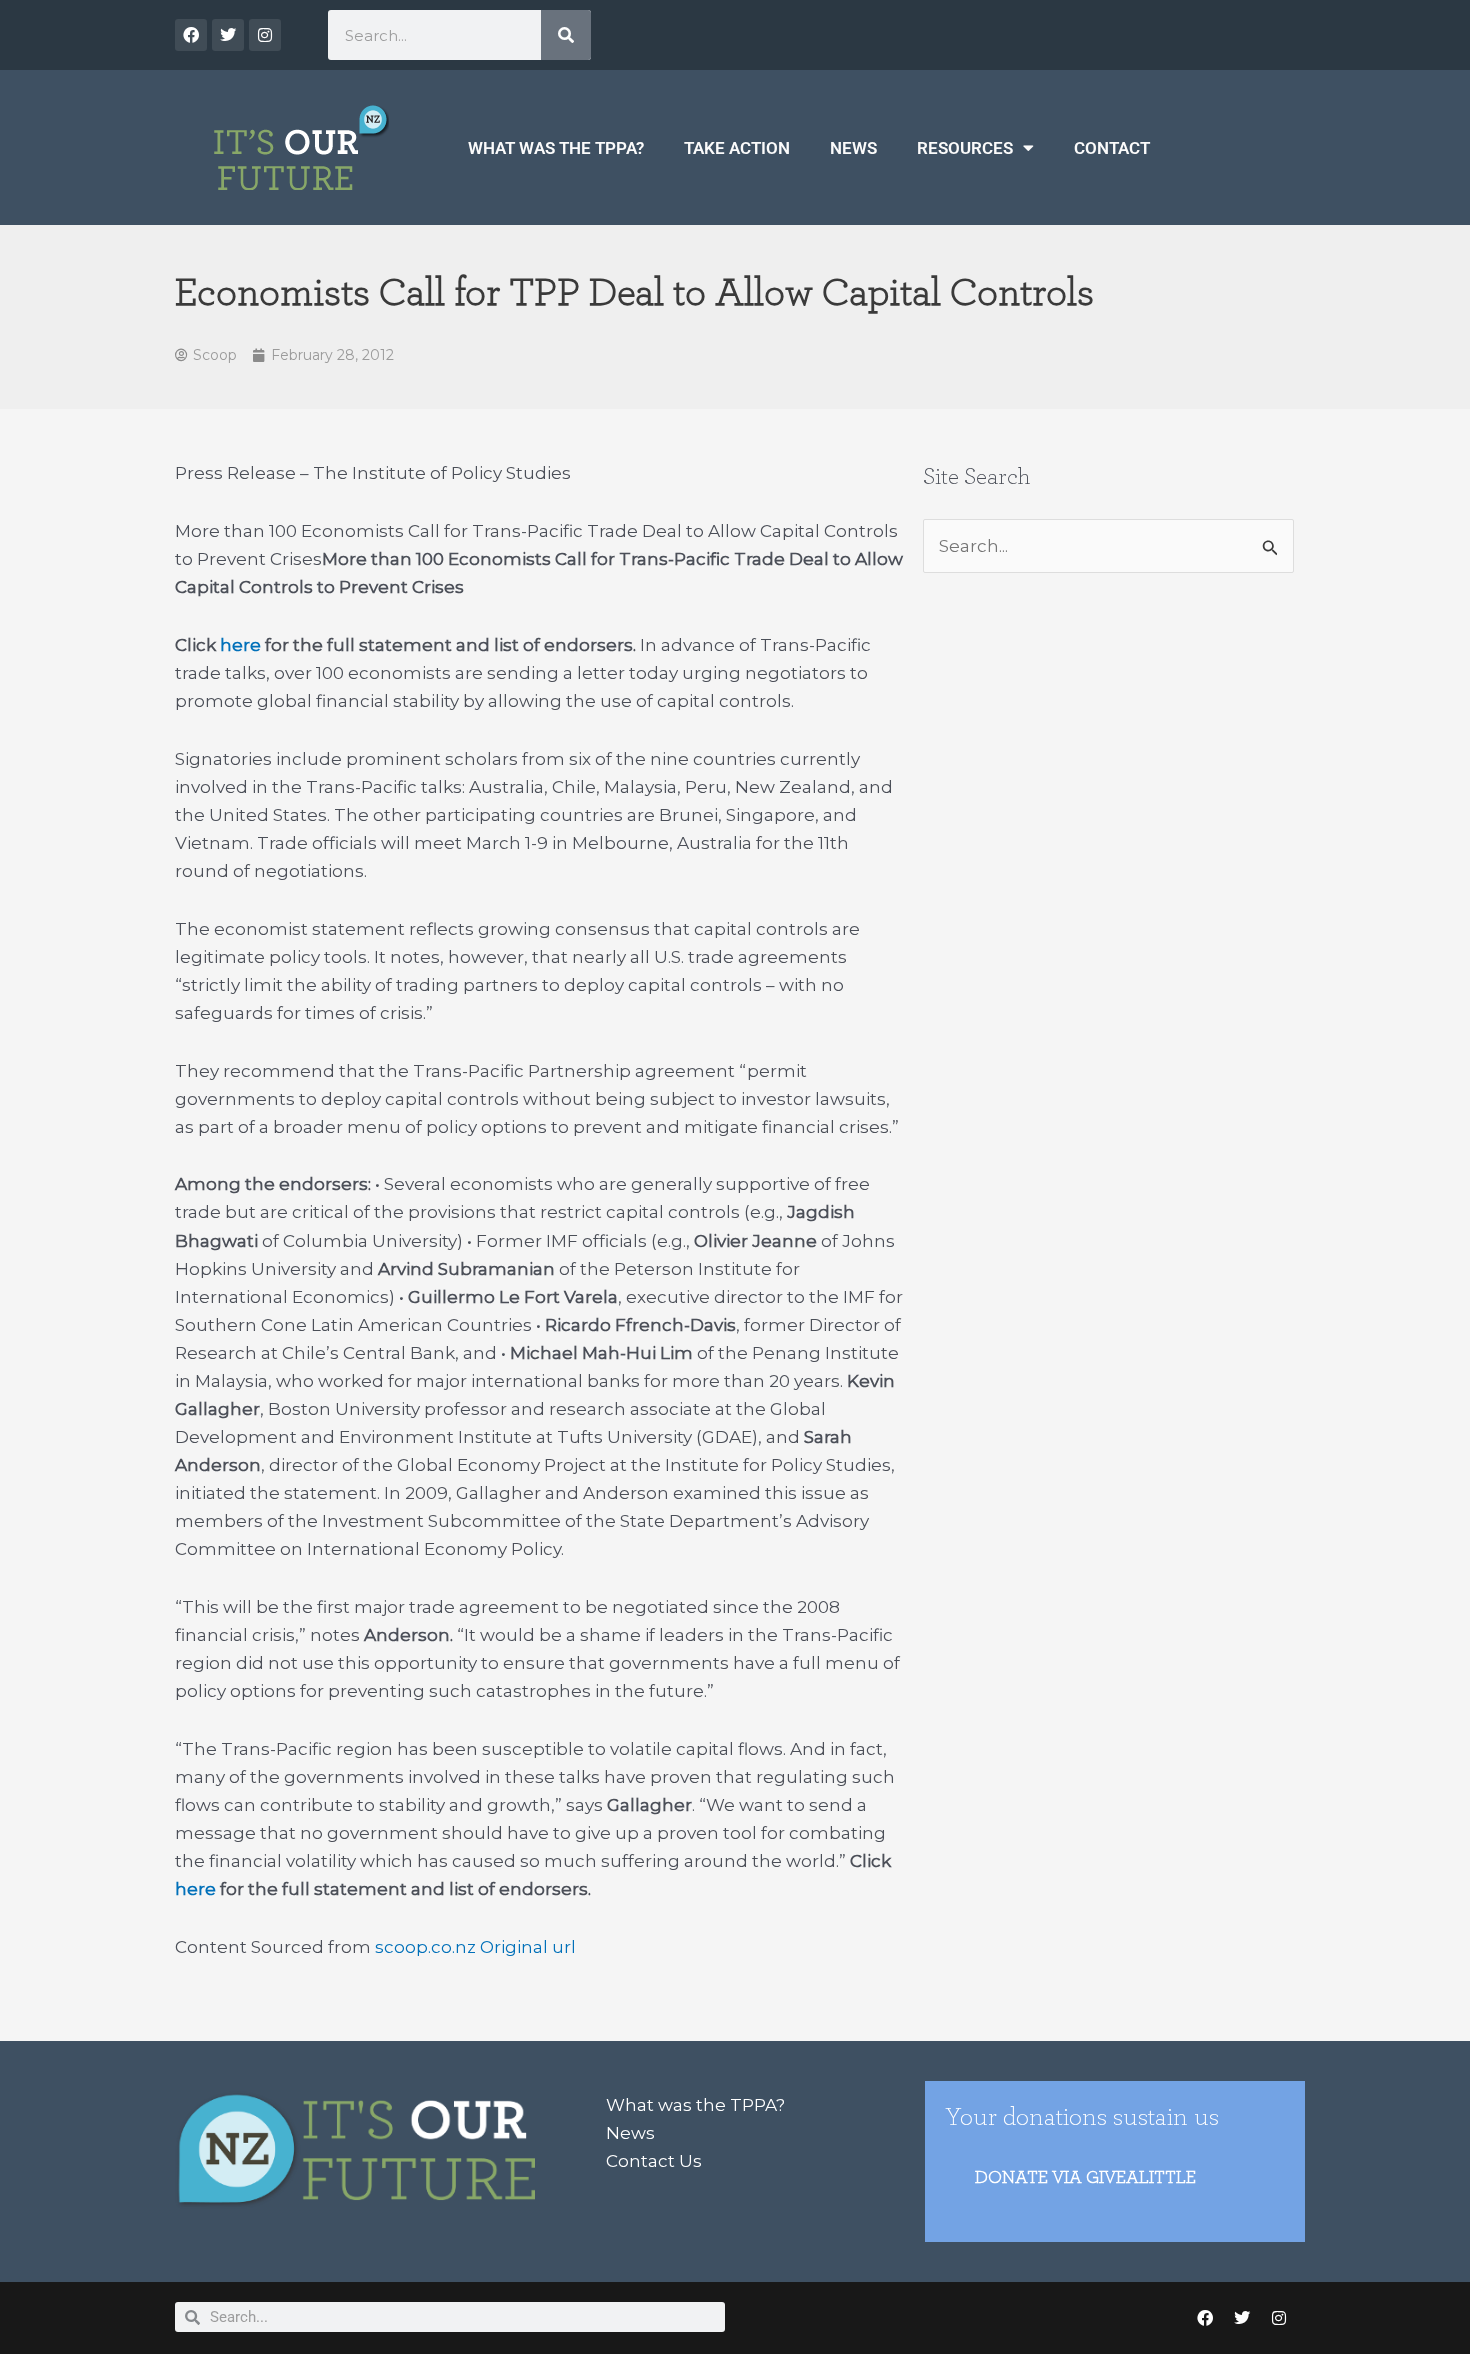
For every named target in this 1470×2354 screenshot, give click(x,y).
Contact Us (654, 2161)
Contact (1112, 148)
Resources (965, 148)
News (853, 148)
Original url (528, 1947)
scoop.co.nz (425, 1947)
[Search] (566, 35)
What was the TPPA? (556, 148)
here (240, 645)
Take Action (737, 148)
